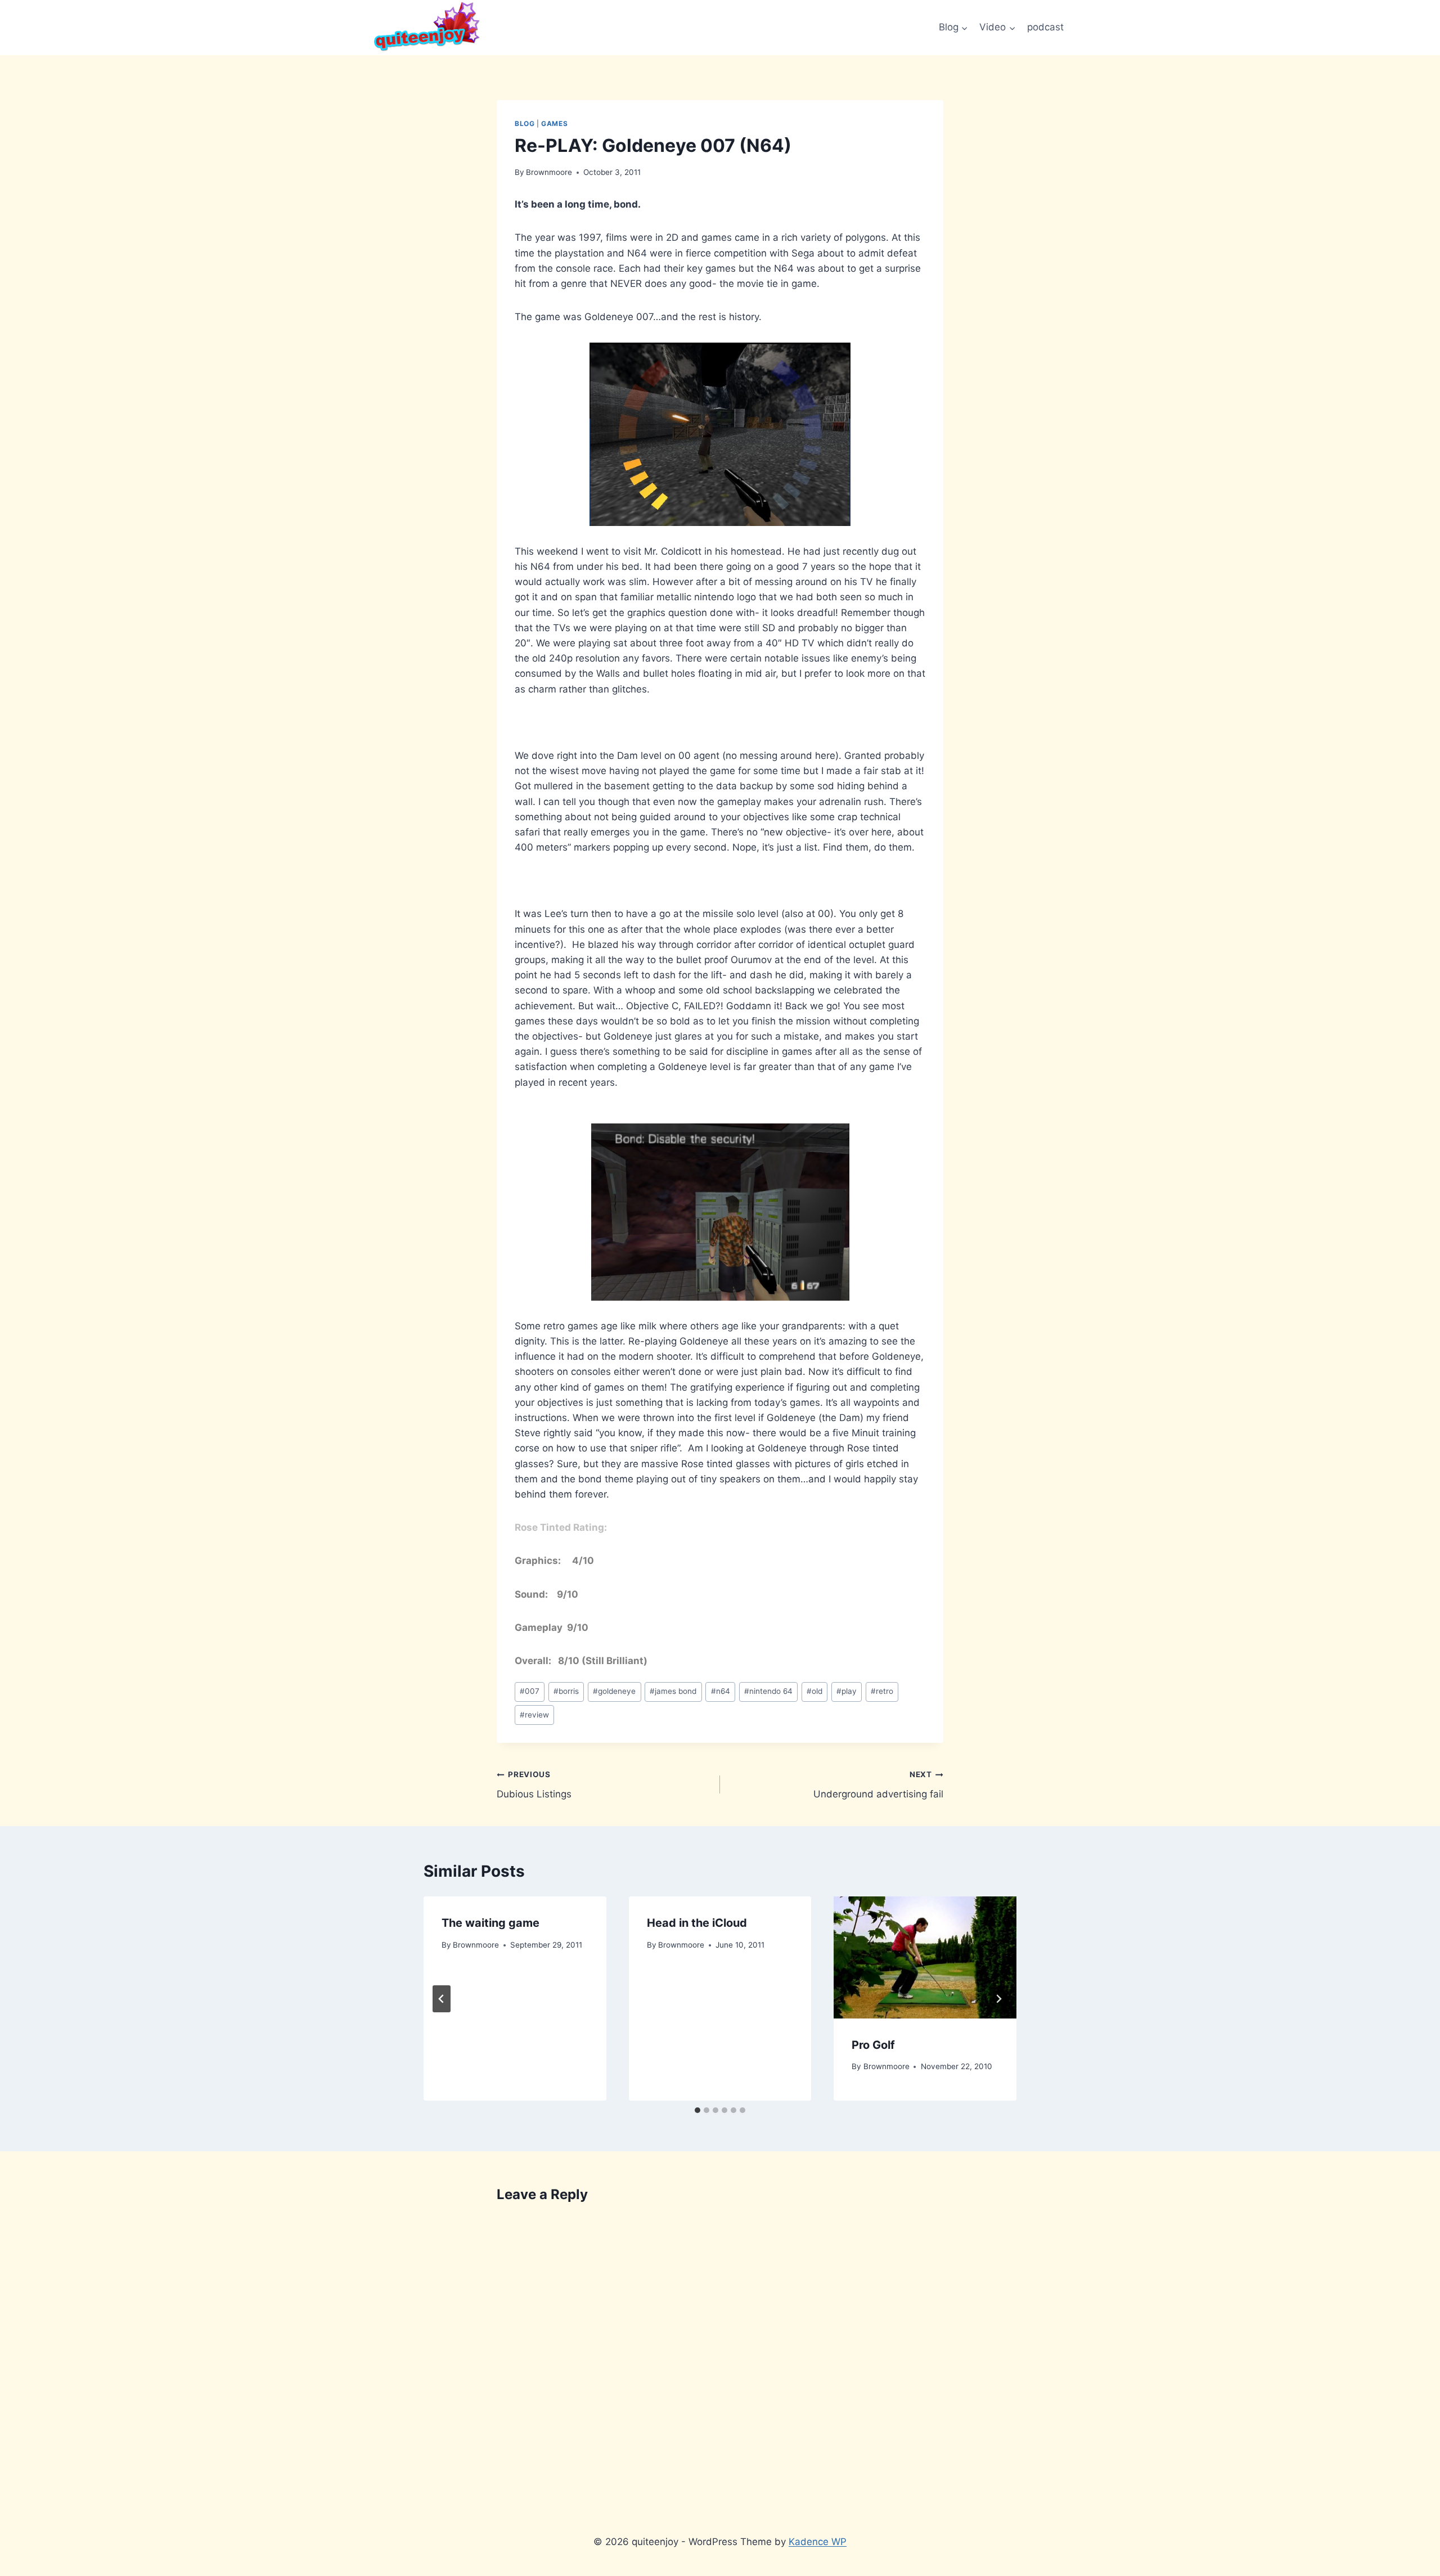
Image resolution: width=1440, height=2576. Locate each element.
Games (554, 123)
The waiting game (490, 1923)
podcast (1045, 27)
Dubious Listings (534, 1785)
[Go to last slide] (442, 1999)
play (847, 1691)
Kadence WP (818, 2542)
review (534, 1715)
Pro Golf (873, 2045)
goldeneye (614, 1691)
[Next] (998, 1999)
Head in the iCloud (697, 1923)
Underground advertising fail (878, 1785)
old (814, 1691)
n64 (721, 1691)
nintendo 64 (768, 1691)
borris (566, 1691)
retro (882, 1691)
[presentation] (925, 1957)
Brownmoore (549, 172)
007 (530, 1691)
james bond (673, 1691)
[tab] (697, 2110)
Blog (525, 123)
